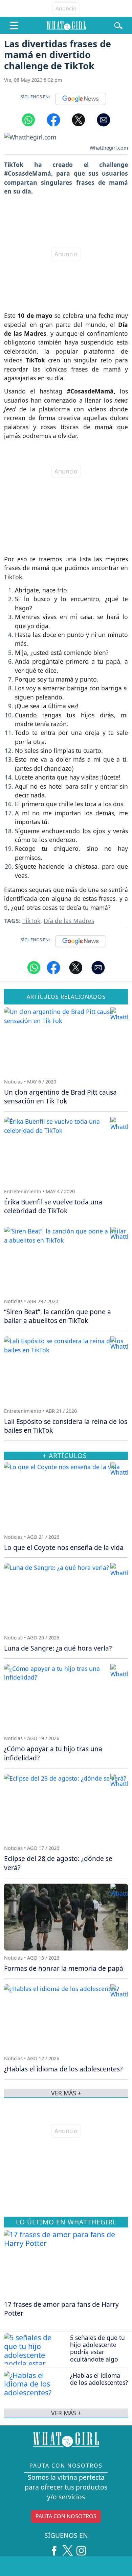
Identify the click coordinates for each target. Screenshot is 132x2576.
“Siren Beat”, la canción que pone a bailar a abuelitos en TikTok (58, 1316)
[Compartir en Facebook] (53, 119)
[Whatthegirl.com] (66, 25)
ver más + (66, 2413)
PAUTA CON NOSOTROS (66, 2516)
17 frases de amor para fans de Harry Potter (61, 2309)
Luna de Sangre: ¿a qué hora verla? (58, 1648)
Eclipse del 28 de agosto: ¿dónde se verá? (58, 1863)
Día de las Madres (69, 921)
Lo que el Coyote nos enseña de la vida (64, 1547)
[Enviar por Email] (104, 119)
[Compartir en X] (79, 119)
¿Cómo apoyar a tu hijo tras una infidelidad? (53, 1753)
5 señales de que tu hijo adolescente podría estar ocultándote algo (97, 2348)
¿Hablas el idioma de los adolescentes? (99, 2379)
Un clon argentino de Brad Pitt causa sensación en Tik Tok (60, 1097)
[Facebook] (54, 2548)
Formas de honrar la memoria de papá (64, 1968)
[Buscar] (118, 25)
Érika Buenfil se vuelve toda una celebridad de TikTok (53, 1206)
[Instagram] (81, 2548)
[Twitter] (68, 2548)
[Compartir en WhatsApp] (28, 119)
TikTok (31, 921)
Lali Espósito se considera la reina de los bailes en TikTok (66, 1426)
